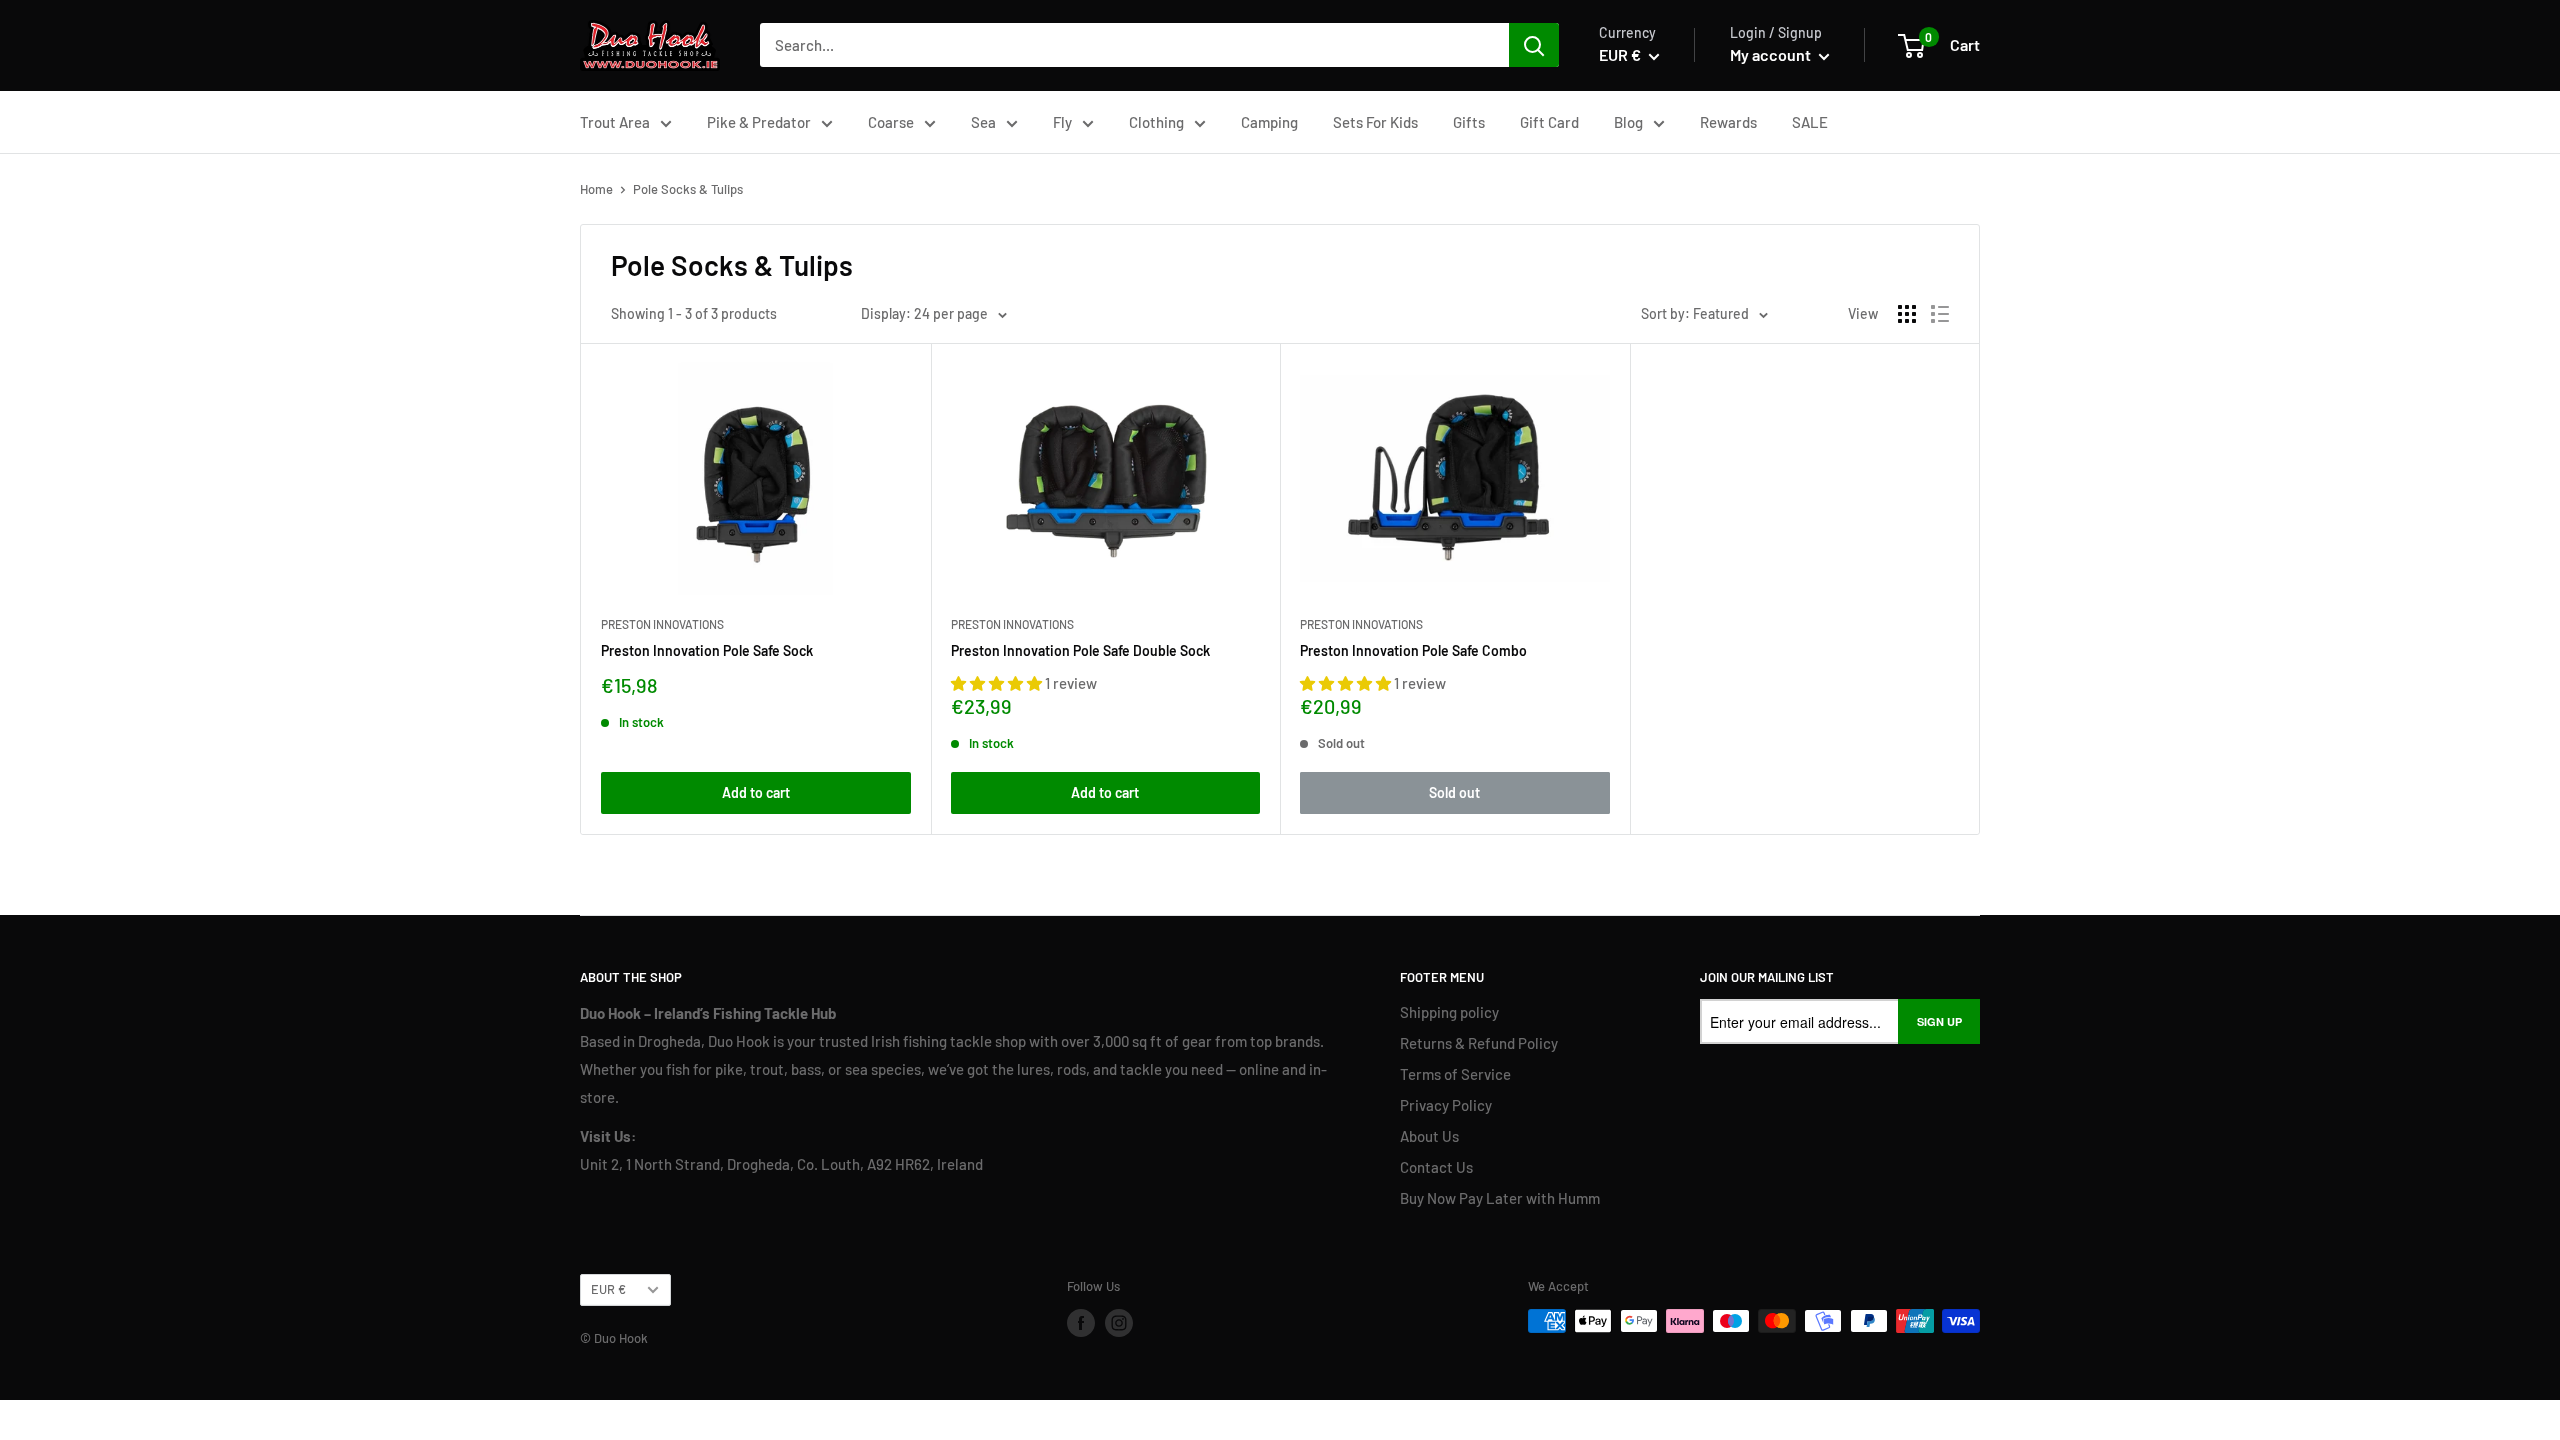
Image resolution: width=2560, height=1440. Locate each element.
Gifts (1469, 122)
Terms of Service (1455, 1074)
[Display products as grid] (1907, 314)
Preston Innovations (662, 624)
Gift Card (1549, 122)
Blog (1628, 122)
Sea (983, 122)
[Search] (1534, 45)
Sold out (1454, 792)
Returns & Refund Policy (1479, 1043)
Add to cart (756, 792)
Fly (1062, 122)
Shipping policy (1449, 1012)
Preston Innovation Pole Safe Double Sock (1080, 650)
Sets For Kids (1375, 122)
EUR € (608, 1289)
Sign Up (1939, 1021)
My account (1772, 54)
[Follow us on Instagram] (1119, 1323)
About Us (1429, 1136)
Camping (1269, 122)
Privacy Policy (1446, 1105)
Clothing (1156, 122)
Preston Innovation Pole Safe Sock (707, 650)
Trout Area (615, 122)
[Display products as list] (1940, 314)
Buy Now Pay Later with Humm (1500, 1198)
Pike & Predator (759, 122)
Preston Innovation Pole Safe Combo (1413, 650)
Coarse (891, 122)
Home (596, 189)
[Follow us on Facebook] (1081, 1323)
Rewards (1728, 122)
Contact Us (1436, 1167)
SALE (1810, 122)
